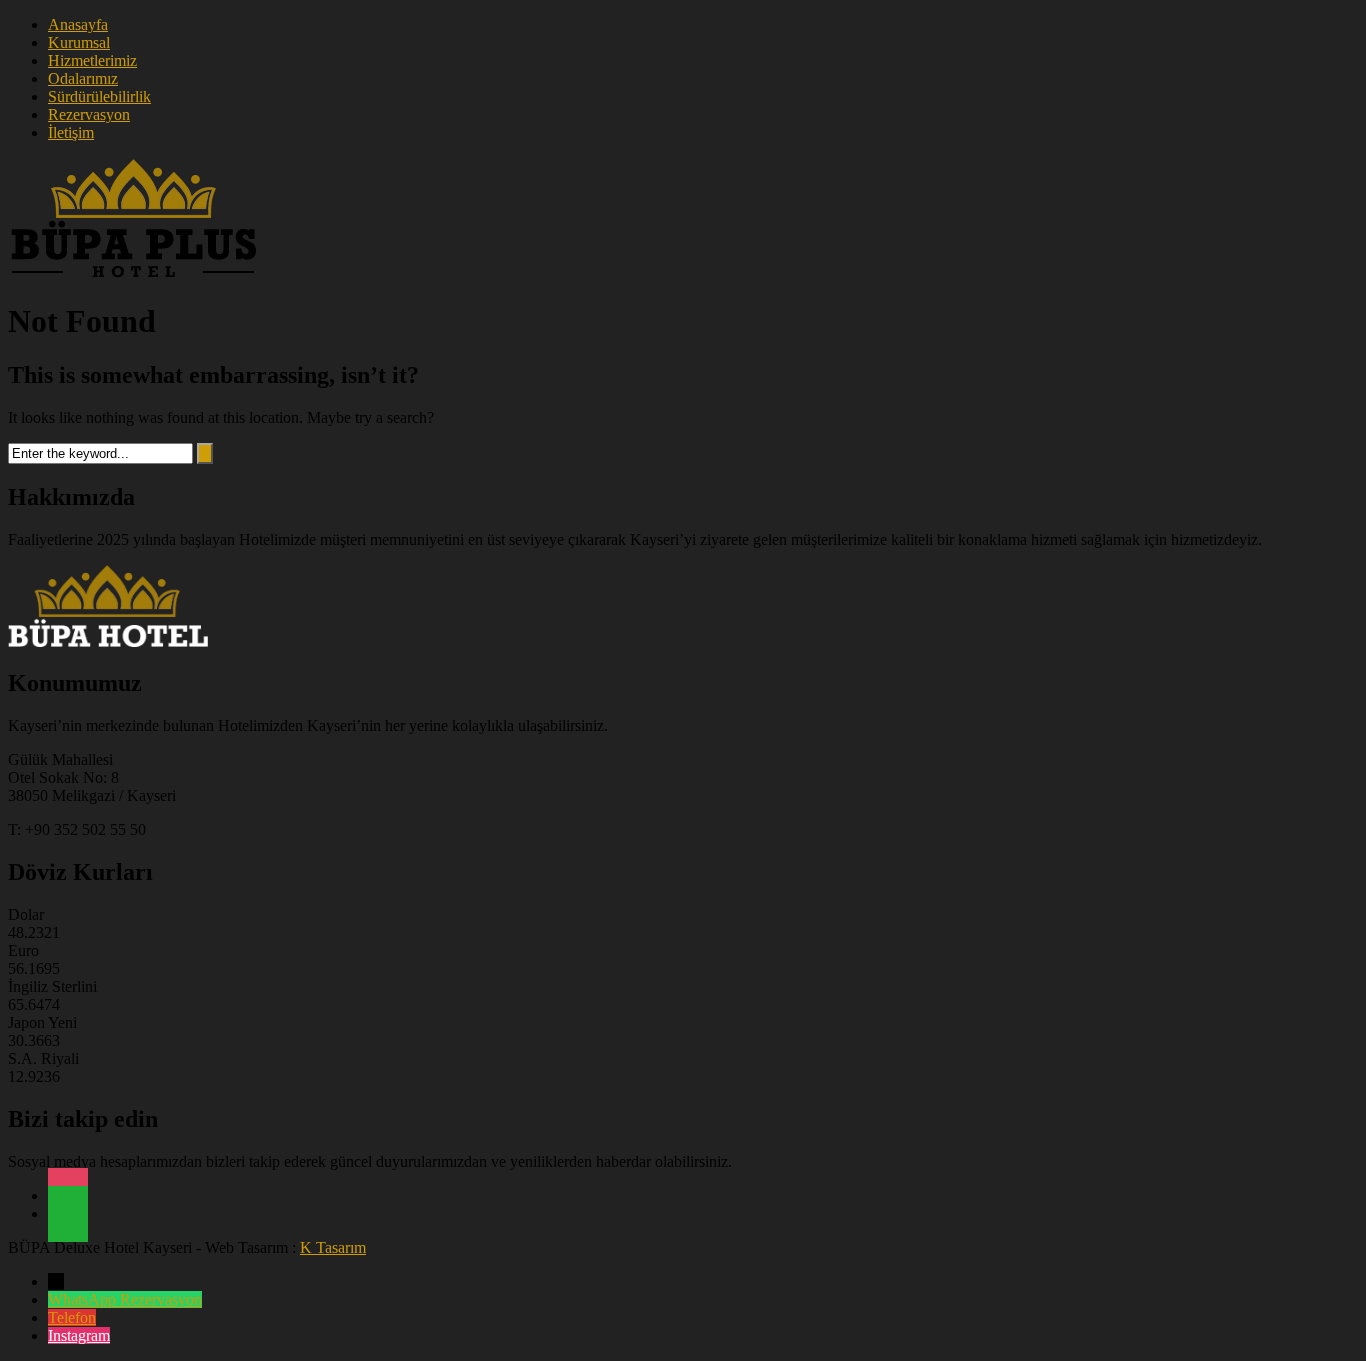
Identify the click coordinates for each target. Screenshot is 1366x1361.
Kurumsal (79, 42)
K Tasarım (333, 1247)
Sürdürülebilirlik (99, 96)
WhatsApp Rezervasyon (125, 1299)
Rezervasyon (89, 114)
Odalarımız (83, 78)
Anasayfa (78, 24)
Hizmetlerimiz (92, 60)
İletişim (71, 132)
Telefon (72, 1317)
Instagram (79, 1335)
